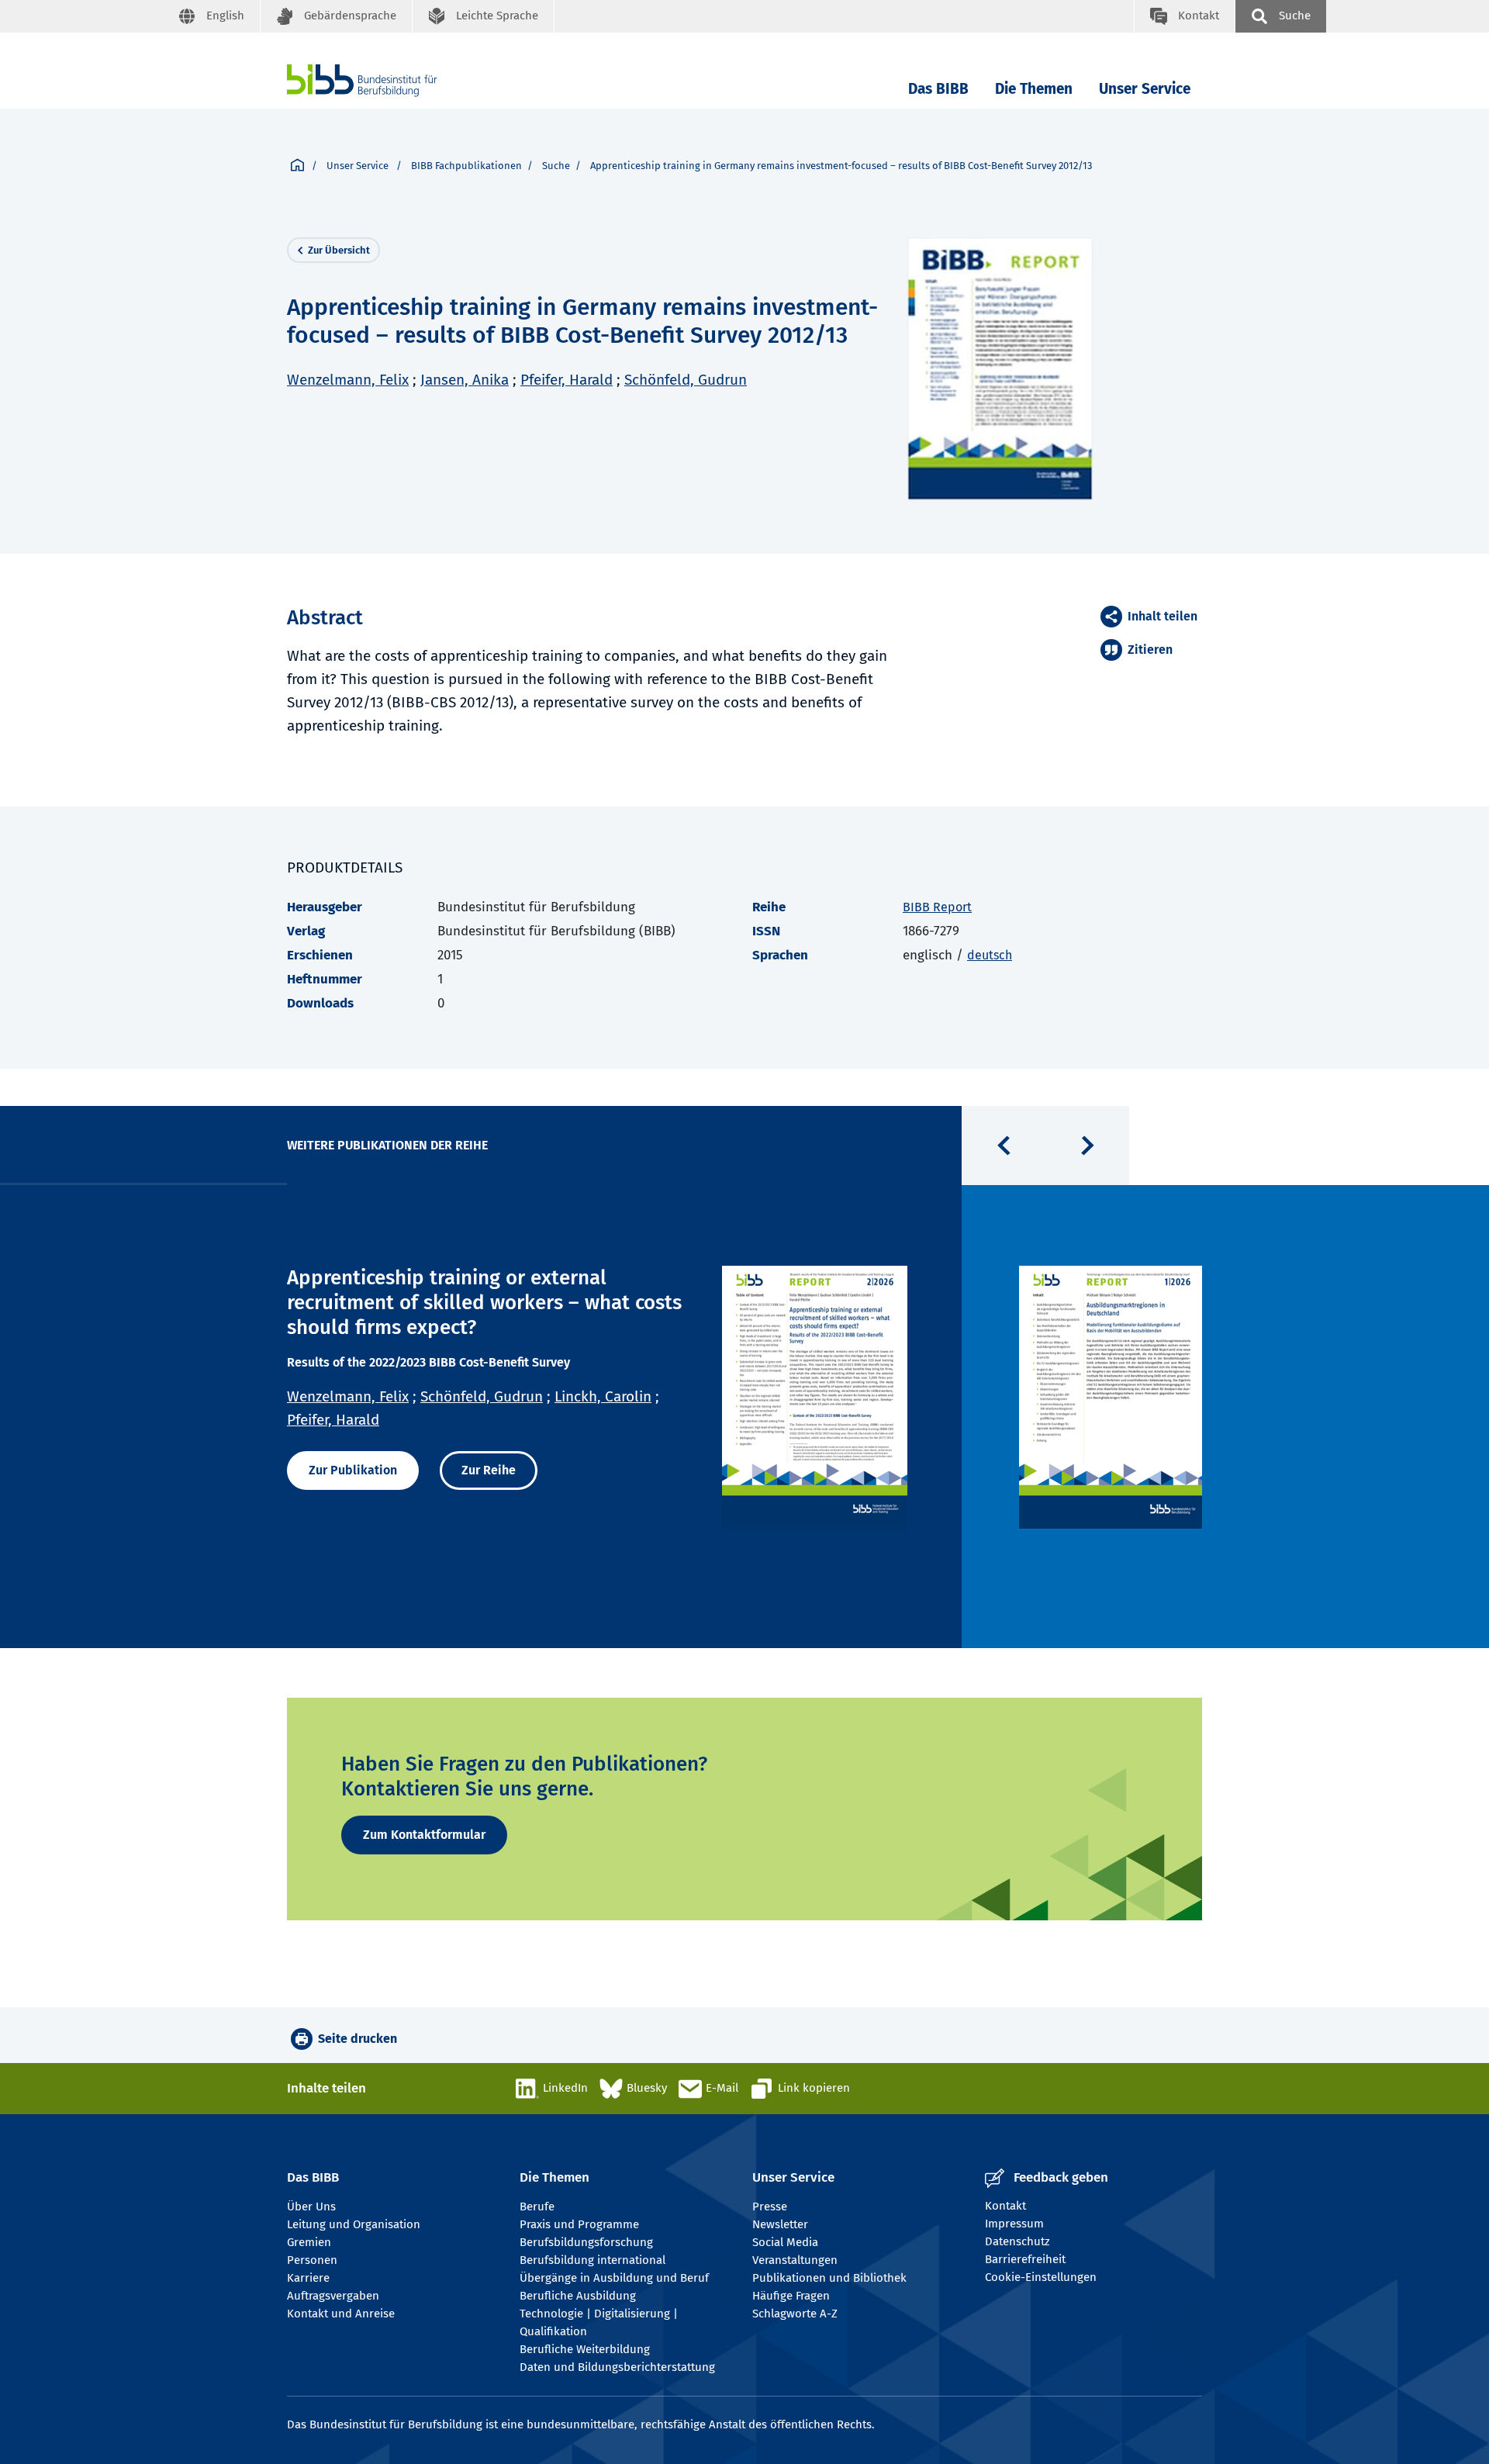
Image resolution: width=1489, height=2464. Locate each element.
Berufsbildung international (592, 2260)
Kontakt (1005, 2206)
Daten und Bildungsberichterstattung (617, 2367)
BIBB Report (937, 907)
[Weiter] (1087, 1146)
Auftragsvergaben (333, 2296)
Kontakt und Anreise (341, 2314)
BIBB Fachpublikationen (466, 166)
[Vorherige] (1004, 1146)
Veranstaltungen (795, 2260)
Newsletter (780, 2224)
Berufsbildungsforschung (586, 2242)
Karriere (308, 2278)
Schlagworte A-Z (795, 2314)
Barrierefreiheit (1025, 2259)
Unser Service (1145, 89)
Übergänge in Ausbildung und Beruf (614, 2278)
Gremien (309, 2242)
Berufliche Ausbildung (578, 2296)
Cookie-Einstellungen (1041, 2277)
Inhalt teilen (1163, 616)
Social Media (785, 2242)
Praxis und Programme (579, 2224)
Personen (312, 2260)
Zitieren (1150, 650)
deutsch (990, 955)
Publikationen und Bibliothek (829, 2278)
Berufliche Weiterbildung (585, 2349)
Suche (556, 166)
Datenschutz (1017, 2241)
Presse (770, 2207)
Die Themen (1034, 89)
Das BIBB (938, 89)
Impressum (1014, 2224)
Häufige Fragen (791, 2296)
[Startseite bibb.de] (385, 80)
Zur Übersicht (339, 250)
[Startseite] (297, 166)
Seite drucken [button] (358, 2039)
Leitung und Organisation (354, 2224)
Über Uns (311, 2207)
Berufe (537, 2207)
